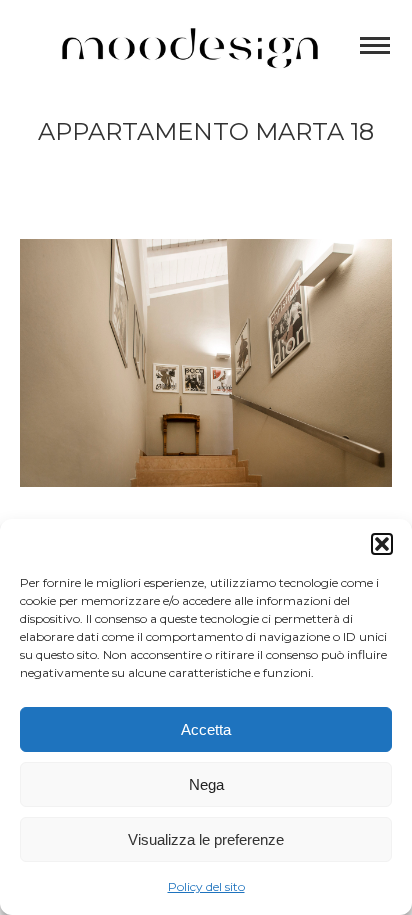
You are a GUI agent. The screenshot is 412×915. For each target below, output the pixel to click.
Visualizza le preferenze (206, 839)
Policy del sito (206, 886)
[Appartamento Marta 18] (206, 363)
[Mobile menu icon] (375, 45)
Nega (206, 784)
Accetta (206, 729)
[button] (382, 544)
